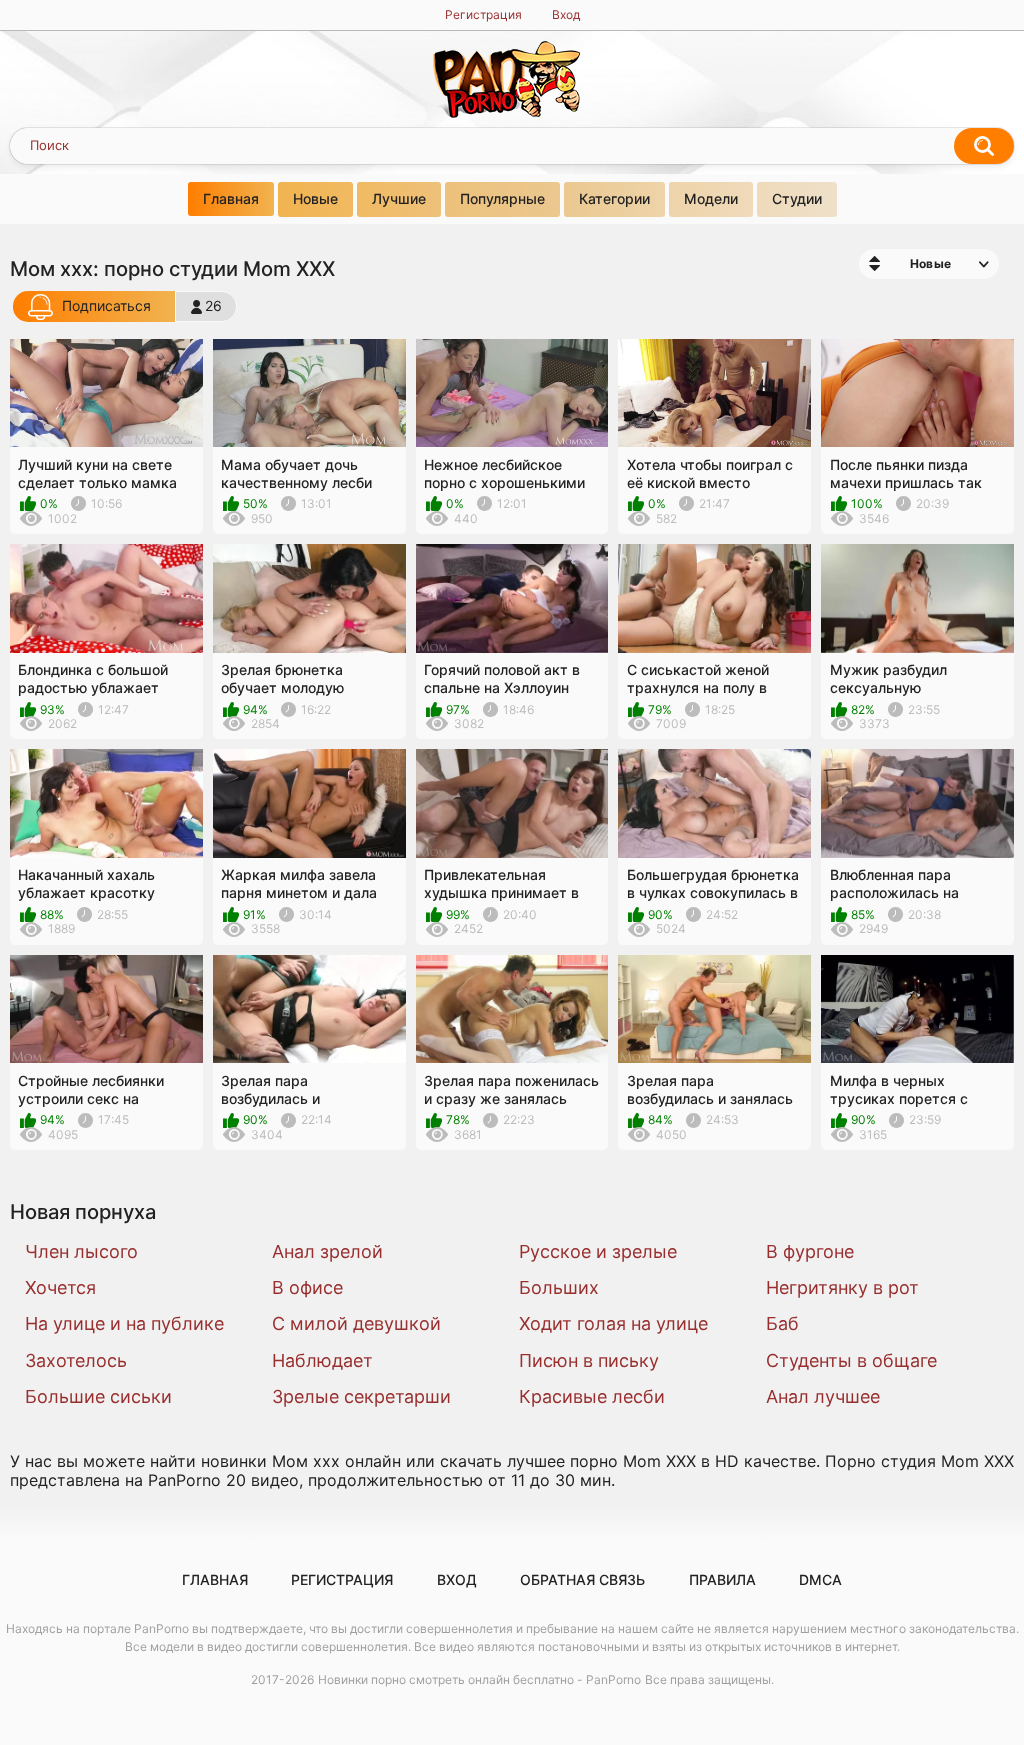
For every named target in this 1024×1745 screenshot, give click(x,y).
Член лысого (81, 1251)
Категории (614, 198)
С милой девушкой (356, 1323)
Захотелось (76, 1360)
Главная (231, 198)
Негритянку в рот (842, 1287)
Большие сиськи (98, 1396)
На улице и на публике (124, 1323)
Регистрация (483, 14)
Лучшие (399, 198)
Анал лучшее (823, 1396)
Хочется (60, 1287)
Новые (315, 198)
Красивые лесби (592, 1396)
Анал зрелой (327, 1251)
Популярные (502, 198)
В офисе (307, 1287)
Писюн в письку (589, 1360)
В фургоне (810, 1251)
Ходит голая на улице (613, 1323)
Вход (566, 14)
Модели (711, 198)
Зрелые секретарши (361, 1396)
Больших (559, 1287)
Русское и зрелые (598, 1251)
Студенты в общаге (851, 1360)
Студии (797, 198)
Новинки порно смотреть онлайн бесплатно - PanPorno (479, 1679)
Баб (782, 1323)
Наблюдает (322, 1360)
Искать (984, 146)
